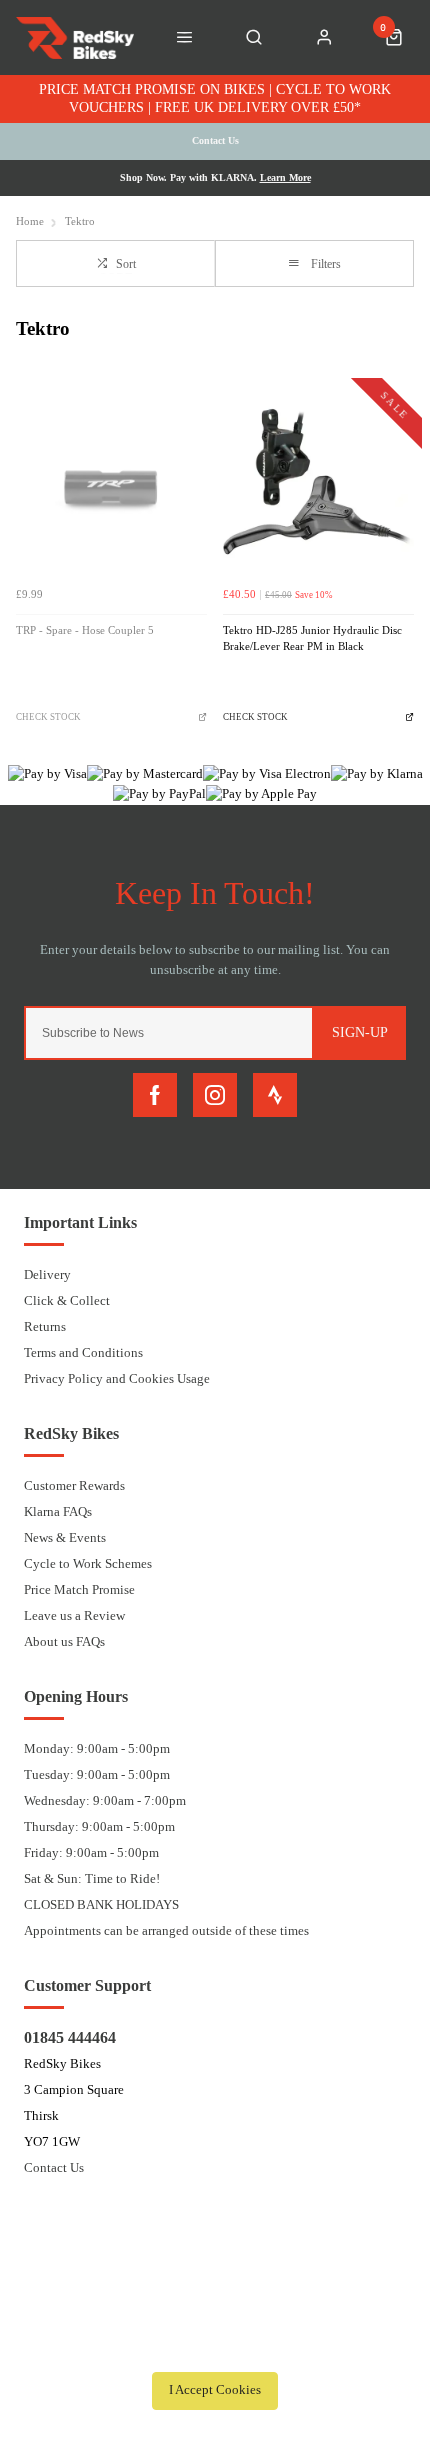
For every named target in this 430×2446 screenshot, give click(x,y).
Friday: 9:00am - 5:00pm (91, 1852)
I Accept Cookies (215, 2390)
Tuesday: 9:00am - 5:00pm (97, 1774)
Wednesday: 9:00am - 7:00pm (105, 1800)
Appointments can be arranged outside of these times (166, 1930)
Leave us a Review (74, 1615)
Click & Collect (67, 1300)
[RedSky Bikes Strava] (275, 1095)
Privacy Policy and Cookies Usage (117, 1378)
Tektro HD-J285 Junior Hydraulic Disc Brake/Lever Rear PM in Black (312, 639)
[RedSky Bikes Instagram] (215, 1095)
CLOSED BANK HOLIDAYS (101, 1904)
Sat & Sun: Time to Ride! (92, 1878)
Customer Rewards (74, 1485)
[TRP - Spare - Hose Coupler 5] (111, 481)
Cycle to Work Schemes (88, 1563)
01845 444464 (70, 2037)
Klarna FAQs (58, 1511)
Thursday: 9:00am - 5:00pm (99, 1826)
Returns (45, 1326)
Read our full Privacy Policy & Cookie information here (215, 2346)
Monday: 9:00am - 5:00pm (97, 1748)
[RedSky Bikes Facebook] (155, 1095)
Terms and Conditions (83, 1352)
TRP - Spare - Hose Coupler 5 (85, 630)
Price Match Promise (79, 1589)
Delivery (47, 1274)
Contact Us (54, 2167)
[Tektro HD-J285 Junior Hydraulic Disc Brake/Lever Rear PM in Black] (318, 481)
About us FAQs (64, 1641)
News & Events (65, 1537)
